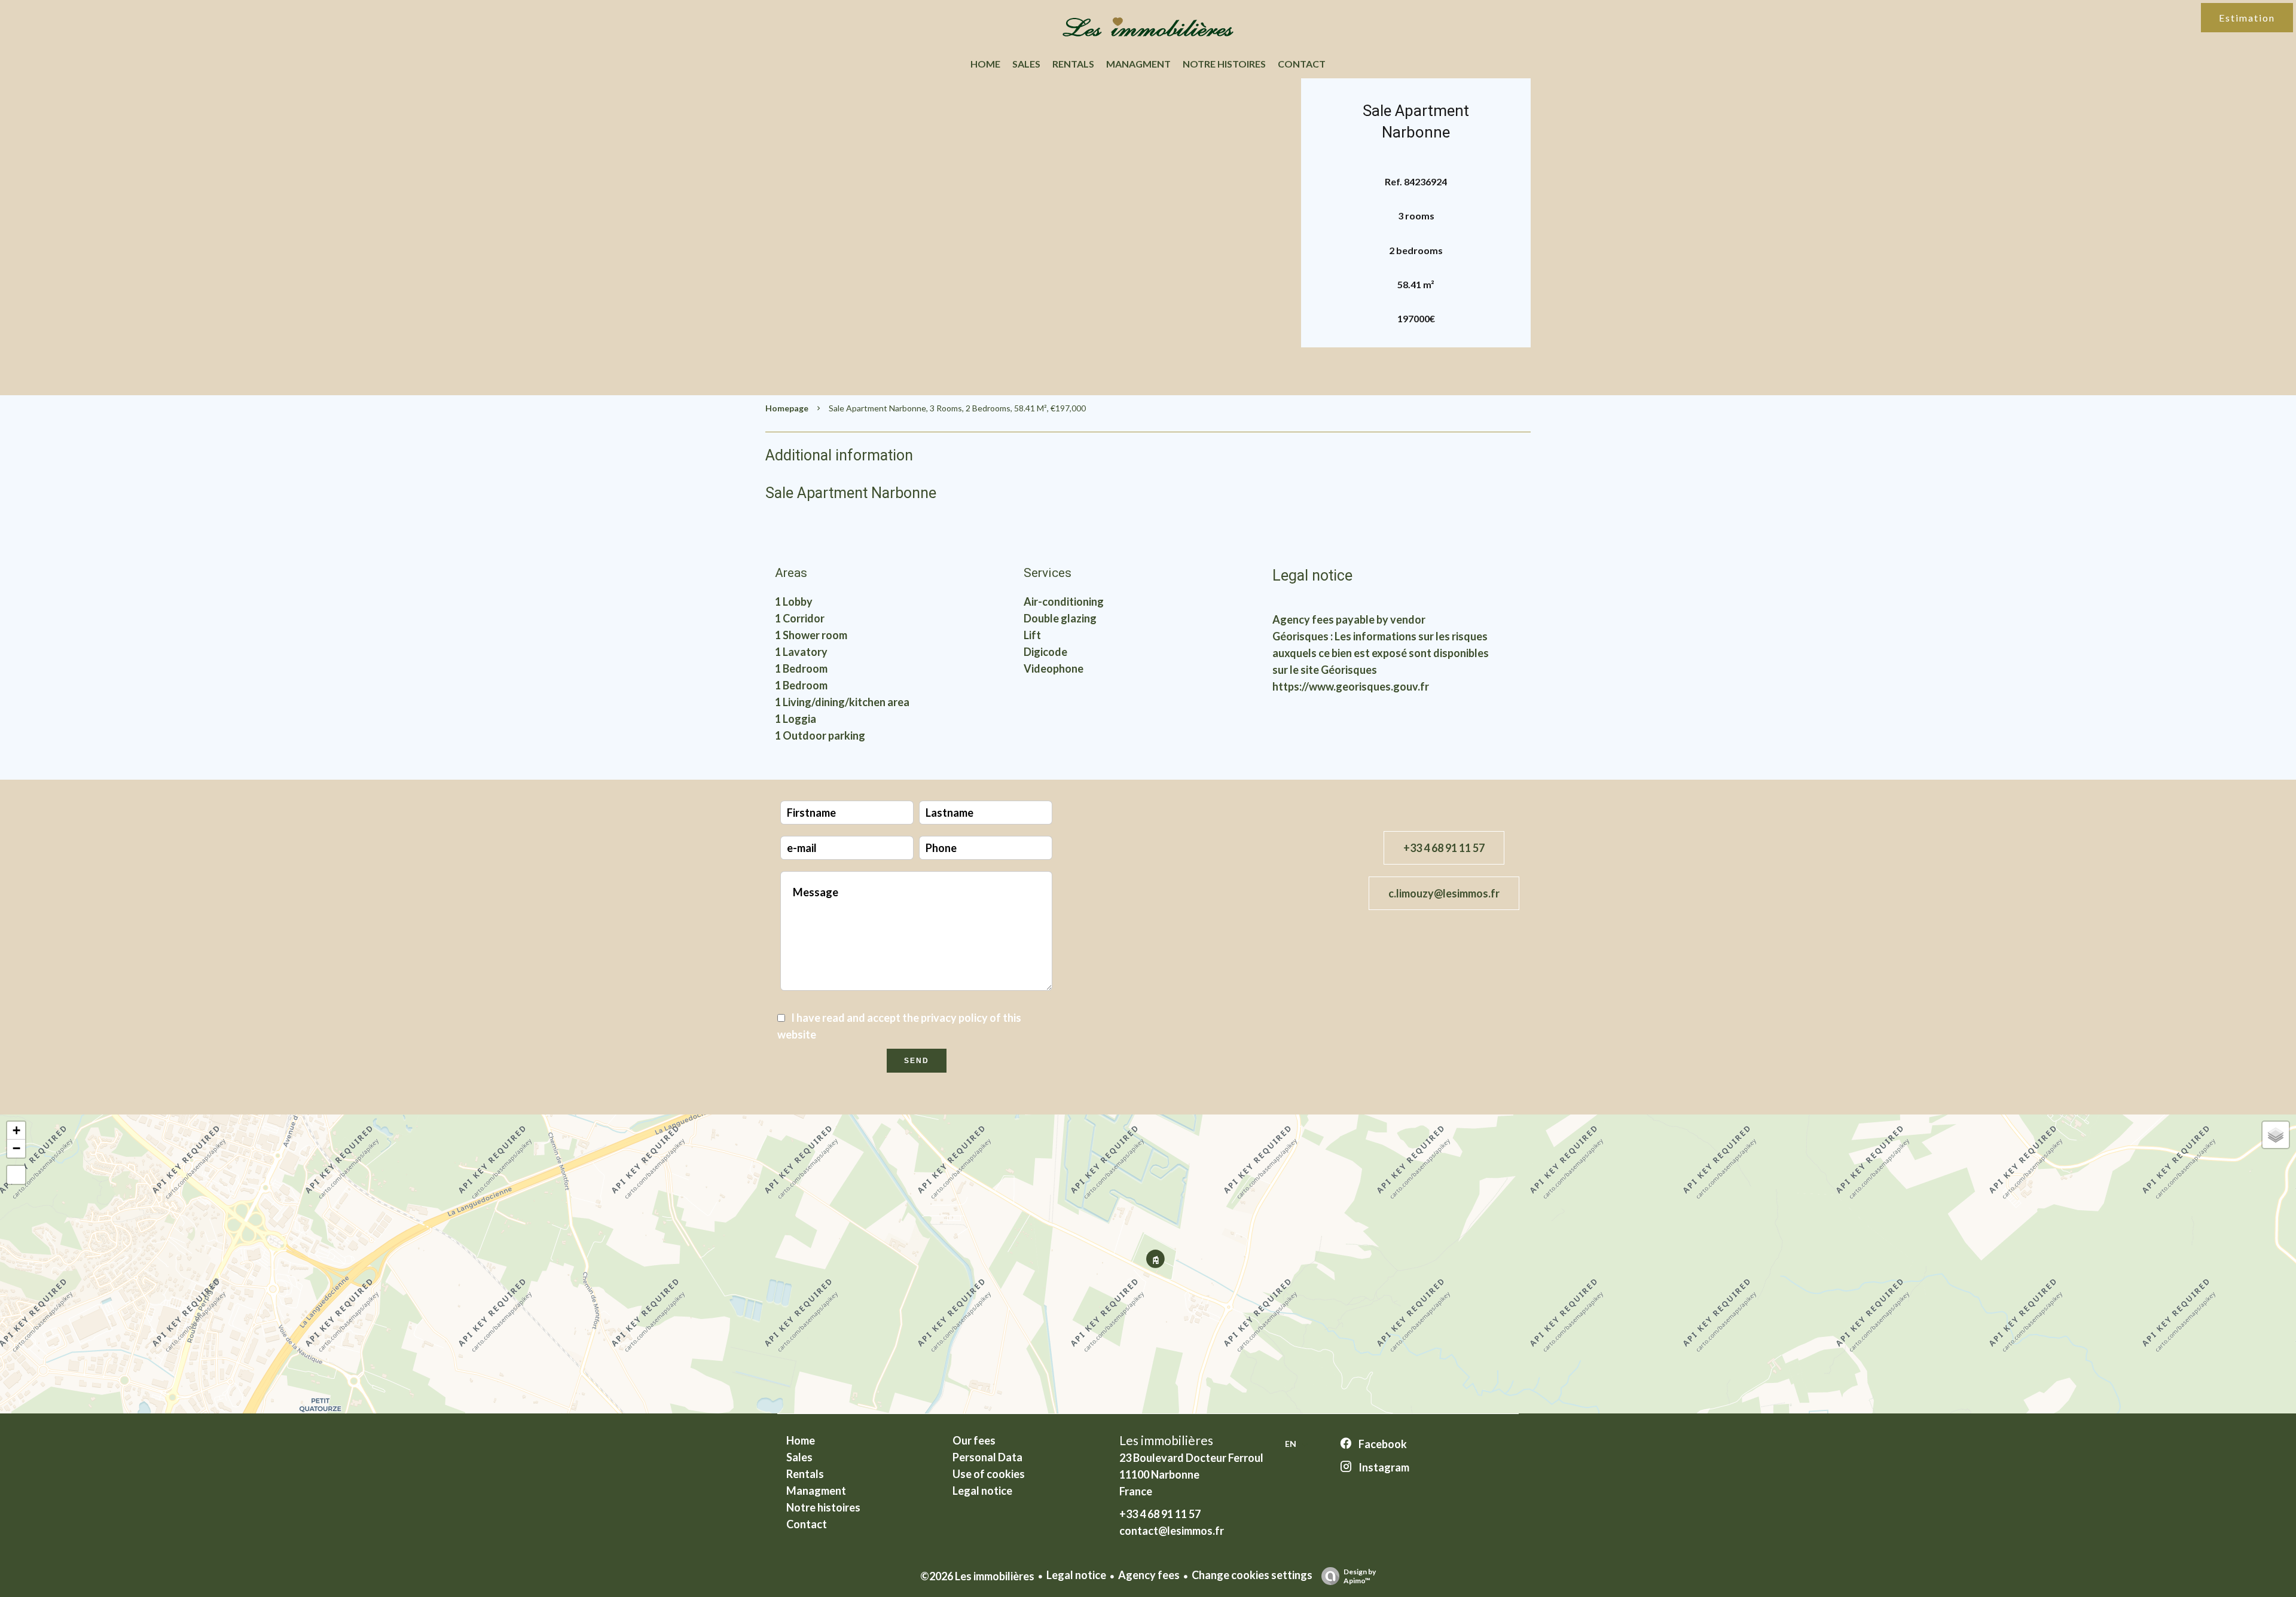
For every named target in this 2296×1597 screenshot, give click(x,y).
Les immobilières (1166, 1440)
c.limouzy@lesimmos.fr (1444, 893)
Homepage (787, 408)
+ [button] (16, 1130)
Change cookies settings (1252, 1575)
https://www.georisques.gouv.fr (1351, 686)
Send (917, 1061)
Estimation (2247, 18)
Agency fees (1149, 1575)
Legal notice (1076, 1575)
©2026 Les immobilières (977, 1576)
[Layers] (2276, 1135)
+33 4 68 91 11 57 (1444, 848)
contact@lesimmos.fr (1172, 1531)
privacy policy (954, 1018)
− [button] (16, 1148)
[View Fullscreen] (16, 1175)
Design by (1360, 1576)
